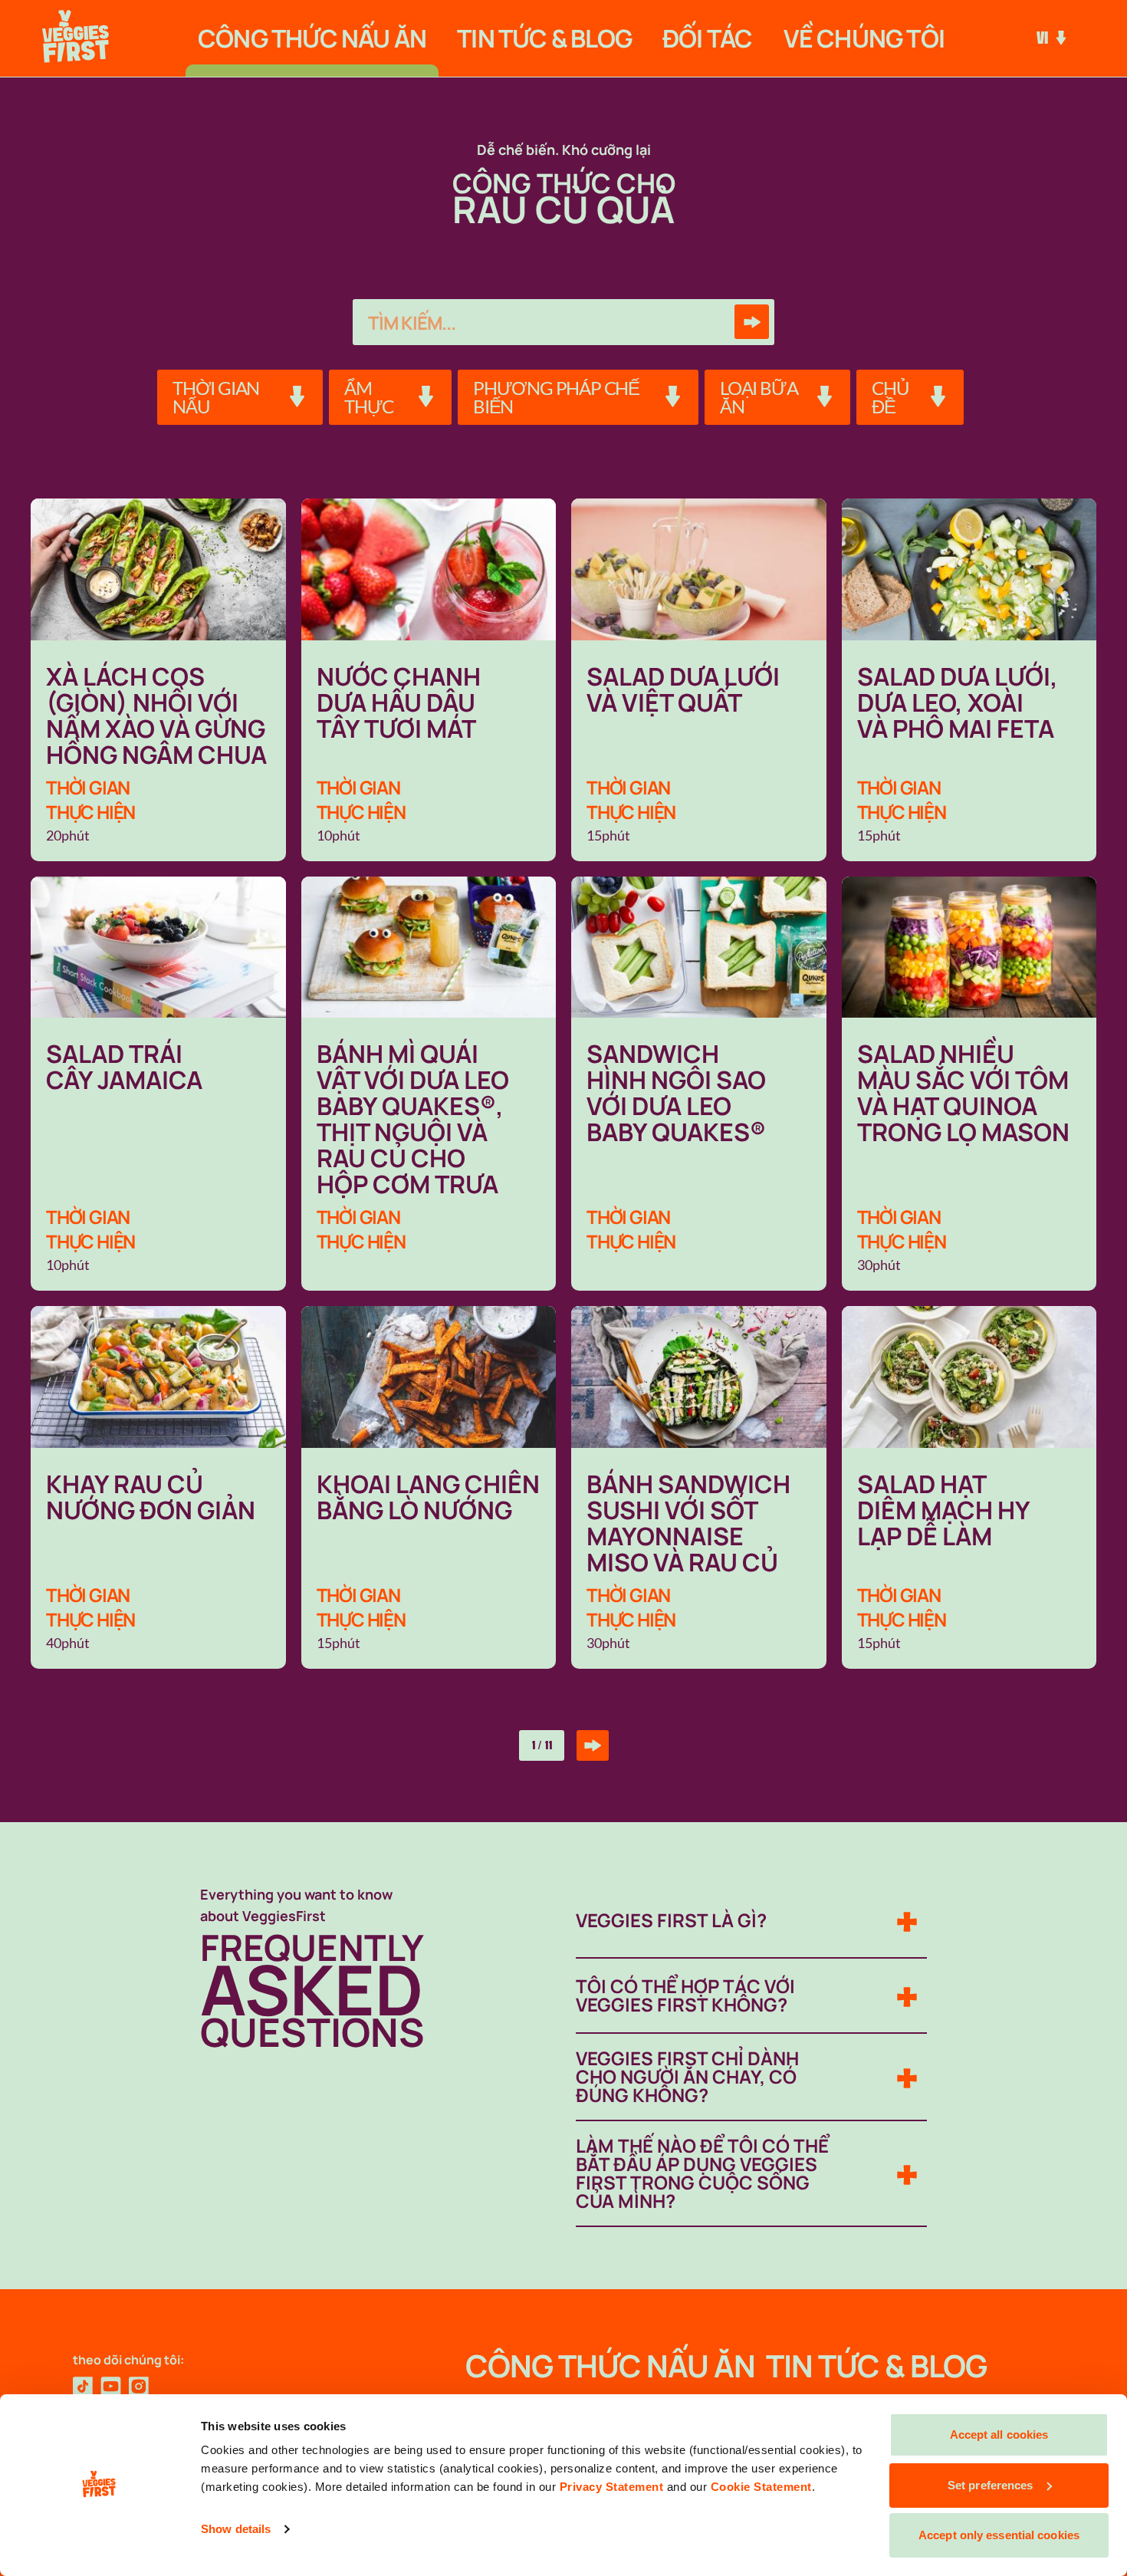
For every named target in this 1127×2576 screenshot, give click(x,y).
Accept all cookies (999, 2435)
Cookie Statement (761, 2487)
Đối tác (707, 38)
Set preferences (991, 2485)
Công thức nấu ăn (312, 38)
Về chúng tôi (864, 38)
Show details (236, 2529)
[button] (240, 397)
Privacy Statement (612, 2487)
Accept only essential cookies (999, 2535)
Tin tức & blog (544, 38)
